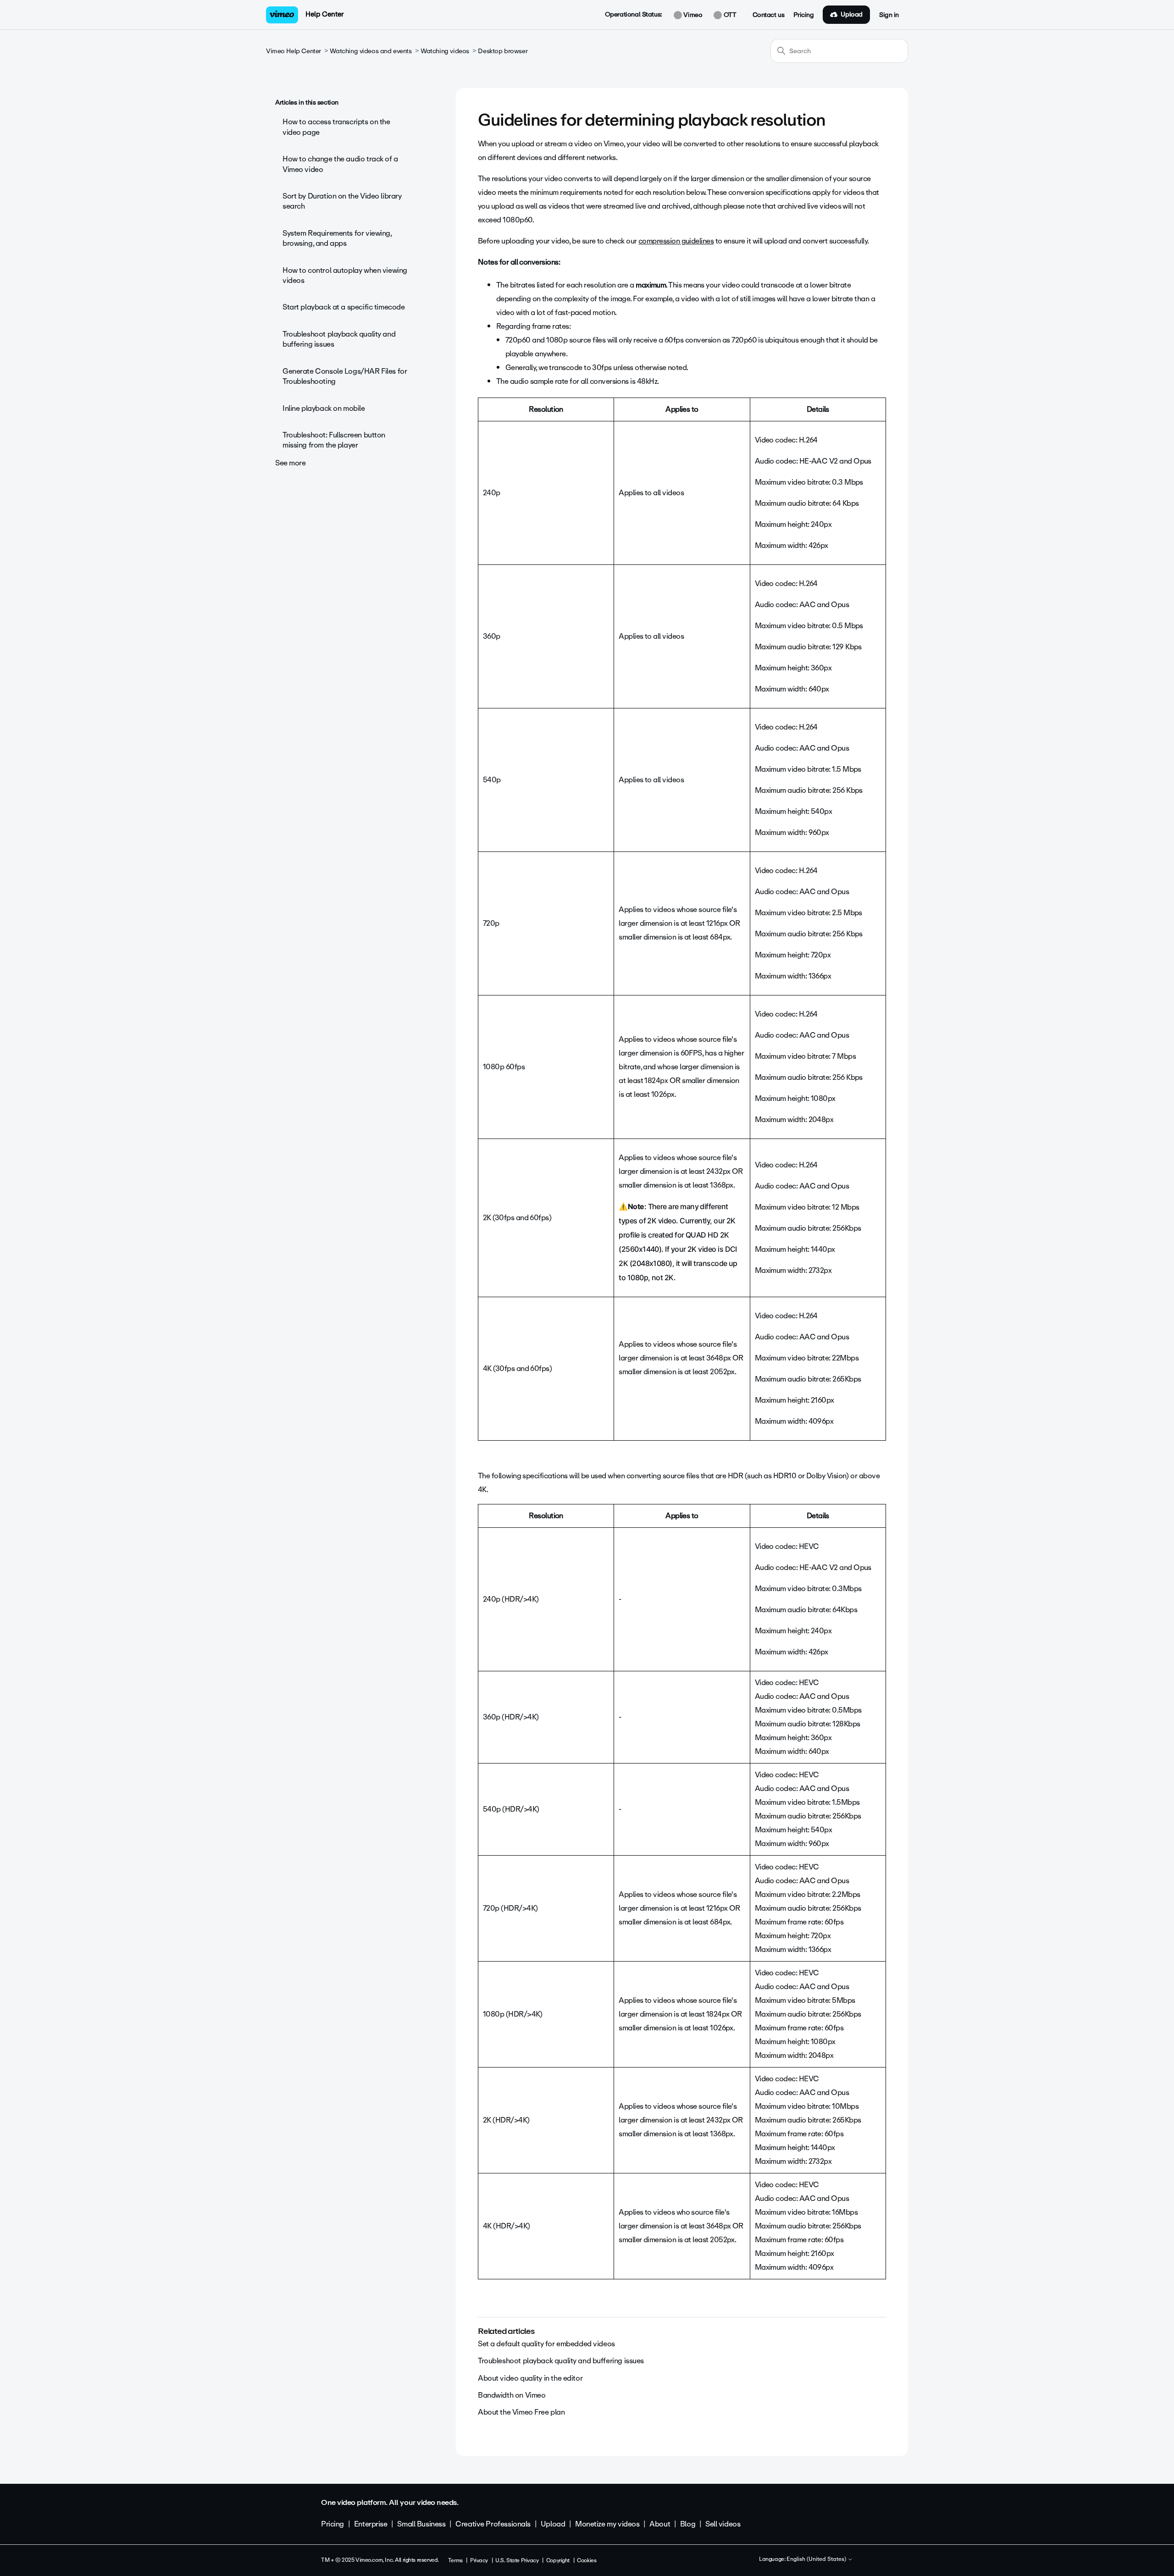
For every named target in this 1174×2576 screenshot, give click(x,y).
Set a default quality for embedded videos (546, 2344)
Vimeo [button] (692, 15)
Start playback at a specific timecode (343, 307)
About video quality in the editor (530, 2378)
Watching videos (445, 51)
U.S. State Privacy (517, 2560)
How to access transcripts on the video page (336, 127)
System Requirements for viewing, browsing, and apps (337, 238)
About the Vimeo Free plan (521, 2412)
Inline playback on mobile (324, 408)
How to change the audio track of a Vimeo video (340, 164)
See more (291, 463)
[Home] (282, 15)
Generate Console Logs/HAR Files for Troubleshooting (345, 376)
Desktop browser (503, 51)
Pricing (803, 15)
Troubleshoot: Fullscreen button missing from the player (334, 440)
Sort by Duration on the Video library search (342, 201)
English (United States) (817, 2559)
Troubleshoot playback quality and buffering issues (339, 339)
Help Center (324, 14)
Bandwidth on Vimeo (512, 2395)
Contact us (769, 15)
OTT (729, 15)
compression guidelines (676, 241)
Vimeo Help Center (293, 51)
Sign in (889, 15)
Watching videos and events (371, 51)
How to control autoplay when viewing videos (345, 275)
